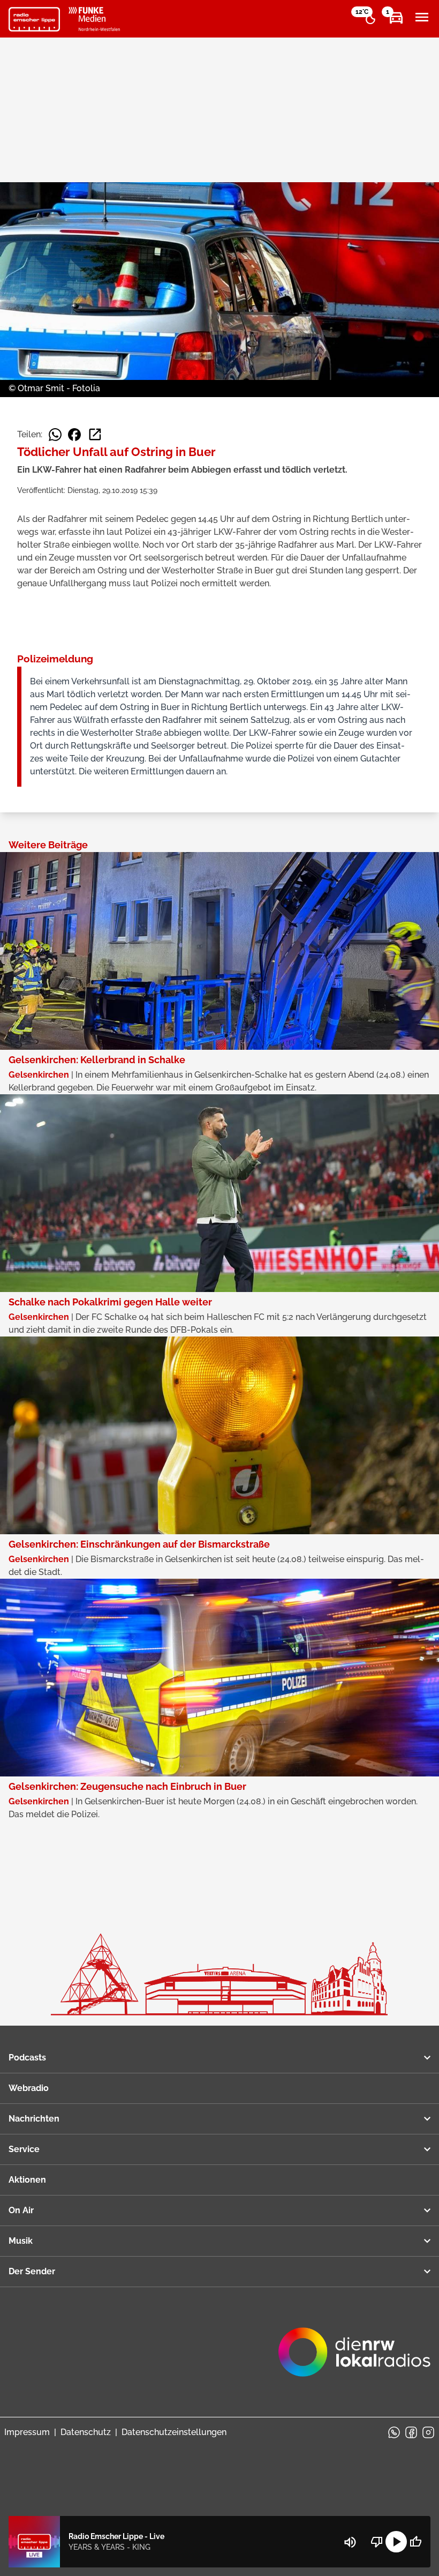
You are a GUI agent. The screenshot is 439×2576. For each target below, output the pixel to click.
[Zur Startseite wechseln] (34, 19)
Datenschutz (86, 2432)
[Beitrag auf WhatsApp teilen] (55, 435)
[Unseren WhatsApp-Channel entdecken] (394, 2432)
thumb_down (377, 2542)
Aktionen (27, 2180)
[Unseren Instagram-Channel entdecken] (428, 2432)
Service (24, 2149)
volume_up (350, 2542)
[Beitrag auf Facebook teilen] (74, 435)
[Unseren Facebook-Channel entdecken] (411, 2432)
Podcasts (27, 2058)
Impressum (27, 2432)
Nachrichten (34, 2119)
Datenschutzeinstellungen (174, 2432)
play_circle (396, 2542)
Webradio (29, 2088)
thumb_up (415, 2542)
